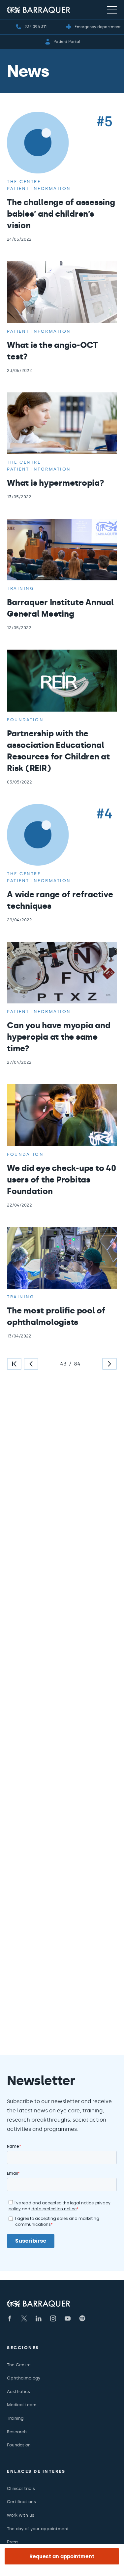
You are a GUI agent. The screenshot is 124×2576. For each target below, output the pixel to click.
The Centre (19, 2365)
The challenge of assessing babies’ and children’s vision (61, 214)
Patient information (39, 188)
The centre (24, 182)
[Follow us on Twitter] (24, 2318)
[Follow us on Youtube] (68, 2318)
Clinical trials (21, 2488)
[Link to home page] (39, 10)
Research (17, 2432)
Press (13, 2542)
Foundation (25, 720)
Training (21, 588)
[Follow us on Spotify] (82, 2318)
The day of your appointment (38, 2529)
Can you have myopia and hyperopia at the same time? (59, 1037)
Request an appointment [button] (62, 2556)
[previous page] (31, 1364)
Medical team (22, 2405)
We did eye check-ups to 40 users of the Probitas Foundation (62, 1180)
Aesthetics (18, 2392)
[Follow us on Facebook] (10, 2318)
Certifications (21, 2502)
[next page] (109, 1364)
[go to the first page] (14, 1364)
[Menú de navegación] (112, 10)
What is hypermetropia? (56, 483)
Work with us (21, 2515)
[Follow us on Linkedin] (39, 2318)
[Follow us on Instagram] (53, 2318)
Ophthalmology (24, 2378)
